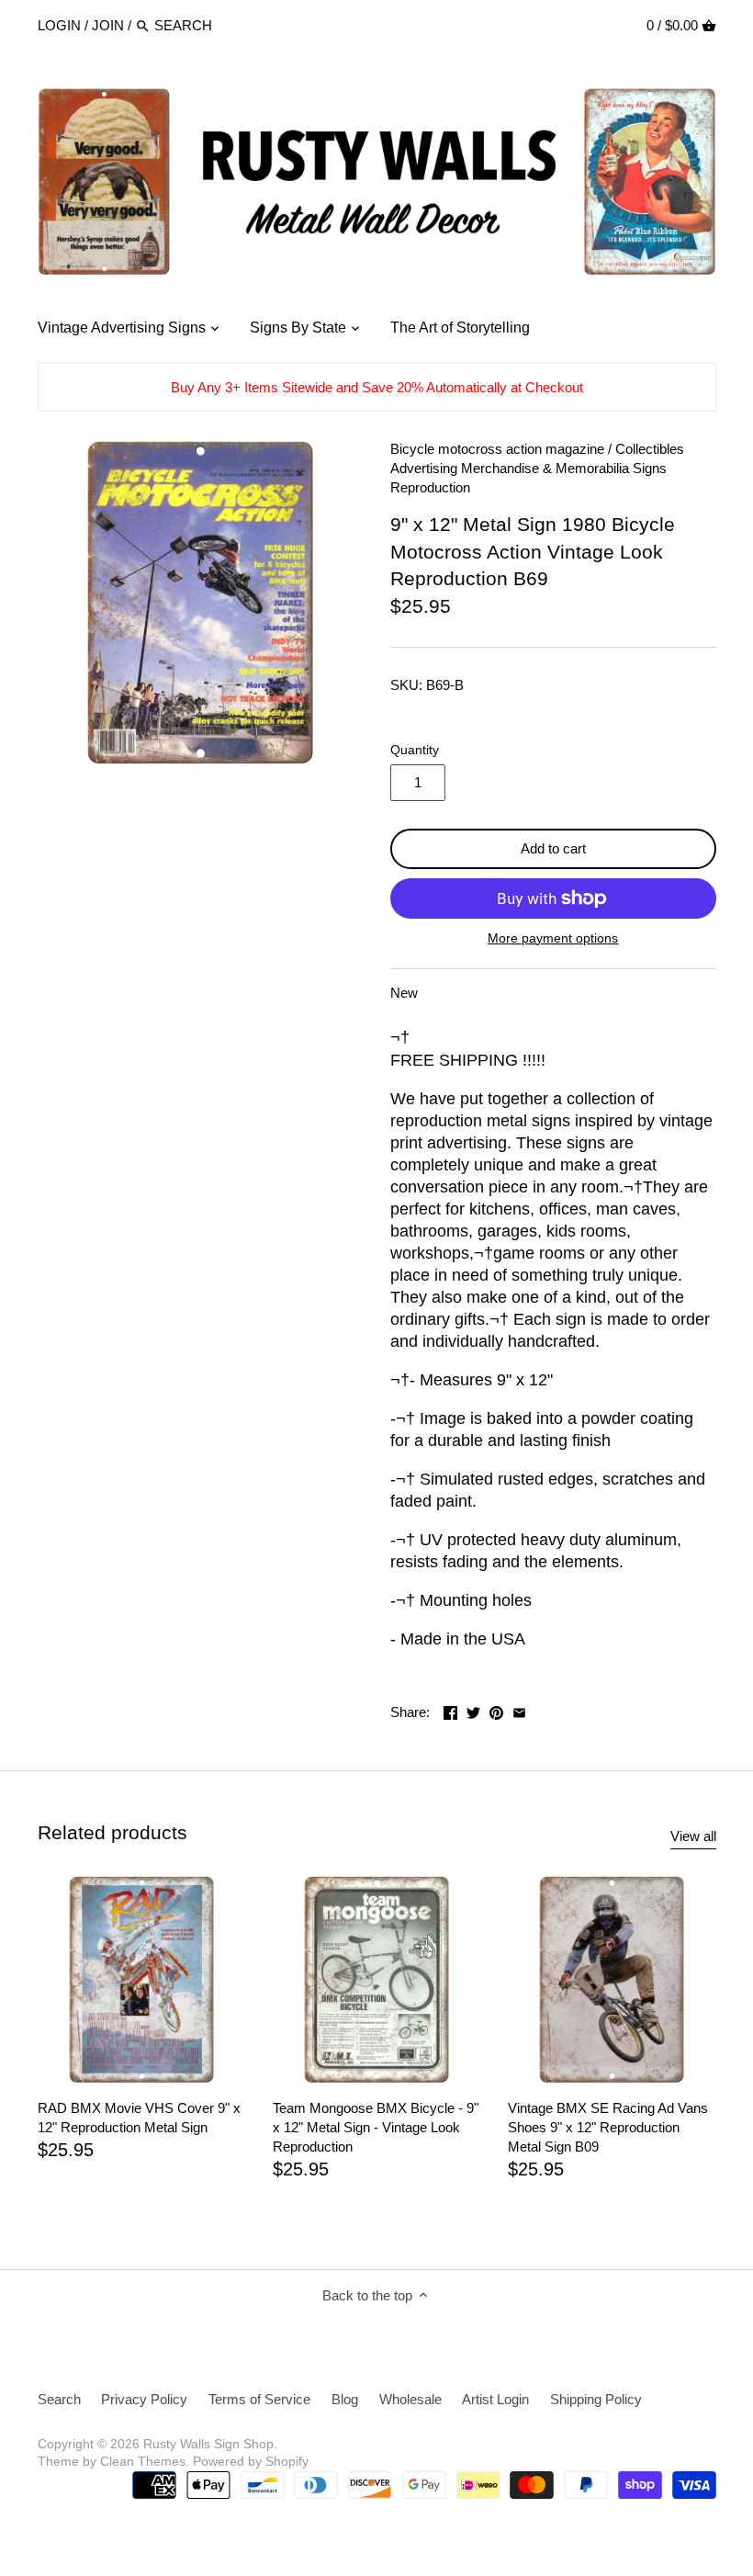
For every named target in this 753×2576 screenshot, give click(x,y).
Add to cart (553, 848)
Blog (345, 2399)
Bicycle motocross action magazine (497, 449)
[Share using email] (519, 1710)
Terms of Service (259, 2399)
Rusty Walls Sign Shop (208, 2444)
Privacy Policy (144, 2399)
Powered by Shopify (251, 2462)
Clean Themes (143, 2462)
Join (108, 25)
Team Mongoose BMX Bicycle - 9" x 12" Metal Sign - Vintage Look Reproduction (376, 2127)
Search (59, 2399)
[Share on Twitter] (473, 1710)
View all (693, 1836)
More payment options (553, 938)
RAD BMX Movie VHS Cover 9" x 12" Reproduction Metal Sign (139, 2118)
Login (59, 25)
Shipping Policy (596, 2399)
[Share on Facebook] (450, 1710)
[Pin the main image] (496, 1710)
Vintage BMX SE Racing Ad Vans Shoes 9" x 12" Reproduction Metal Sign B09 (608, 2127)
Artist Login (495, 2399)
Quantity (415, 750)
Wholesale (410, 2399)
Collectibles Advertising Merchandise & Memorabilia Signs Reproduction (537, 468)
